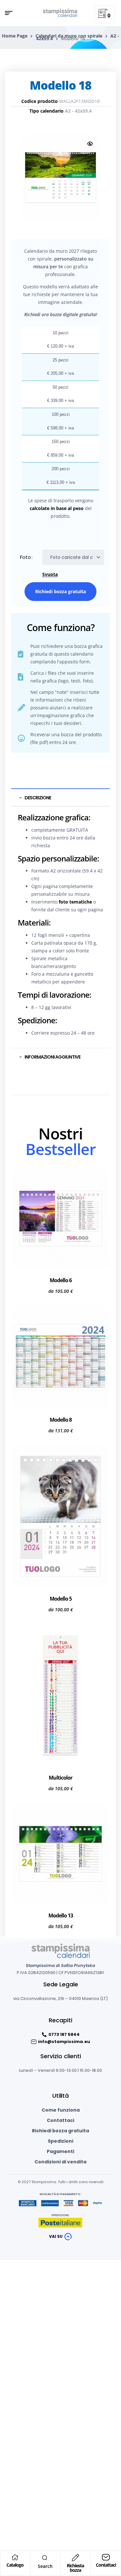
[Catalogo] (15, 2557)
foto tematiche (75, 902)
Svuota (50, 575)
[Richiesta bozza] (76, 2558)
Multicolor (60, 1778)
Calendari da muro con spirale (69, 36)
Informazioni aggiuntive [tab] (52, 1057)
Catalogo (15, 2565)
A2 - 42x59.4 (78, 111)
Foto (25, 557)
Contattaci (106, 2565)
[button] (90, 144)
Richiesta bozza (75, 2568)
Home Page (15, 36)
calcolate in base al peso (57, 508)
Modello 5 (61, 1599)
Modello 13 (61, 1915)
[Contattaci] (106, 2557)
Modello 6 (61, 1280)
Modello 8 (61, 1420)
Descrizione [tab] (38, 798)
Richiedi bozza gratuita (60, 591)
